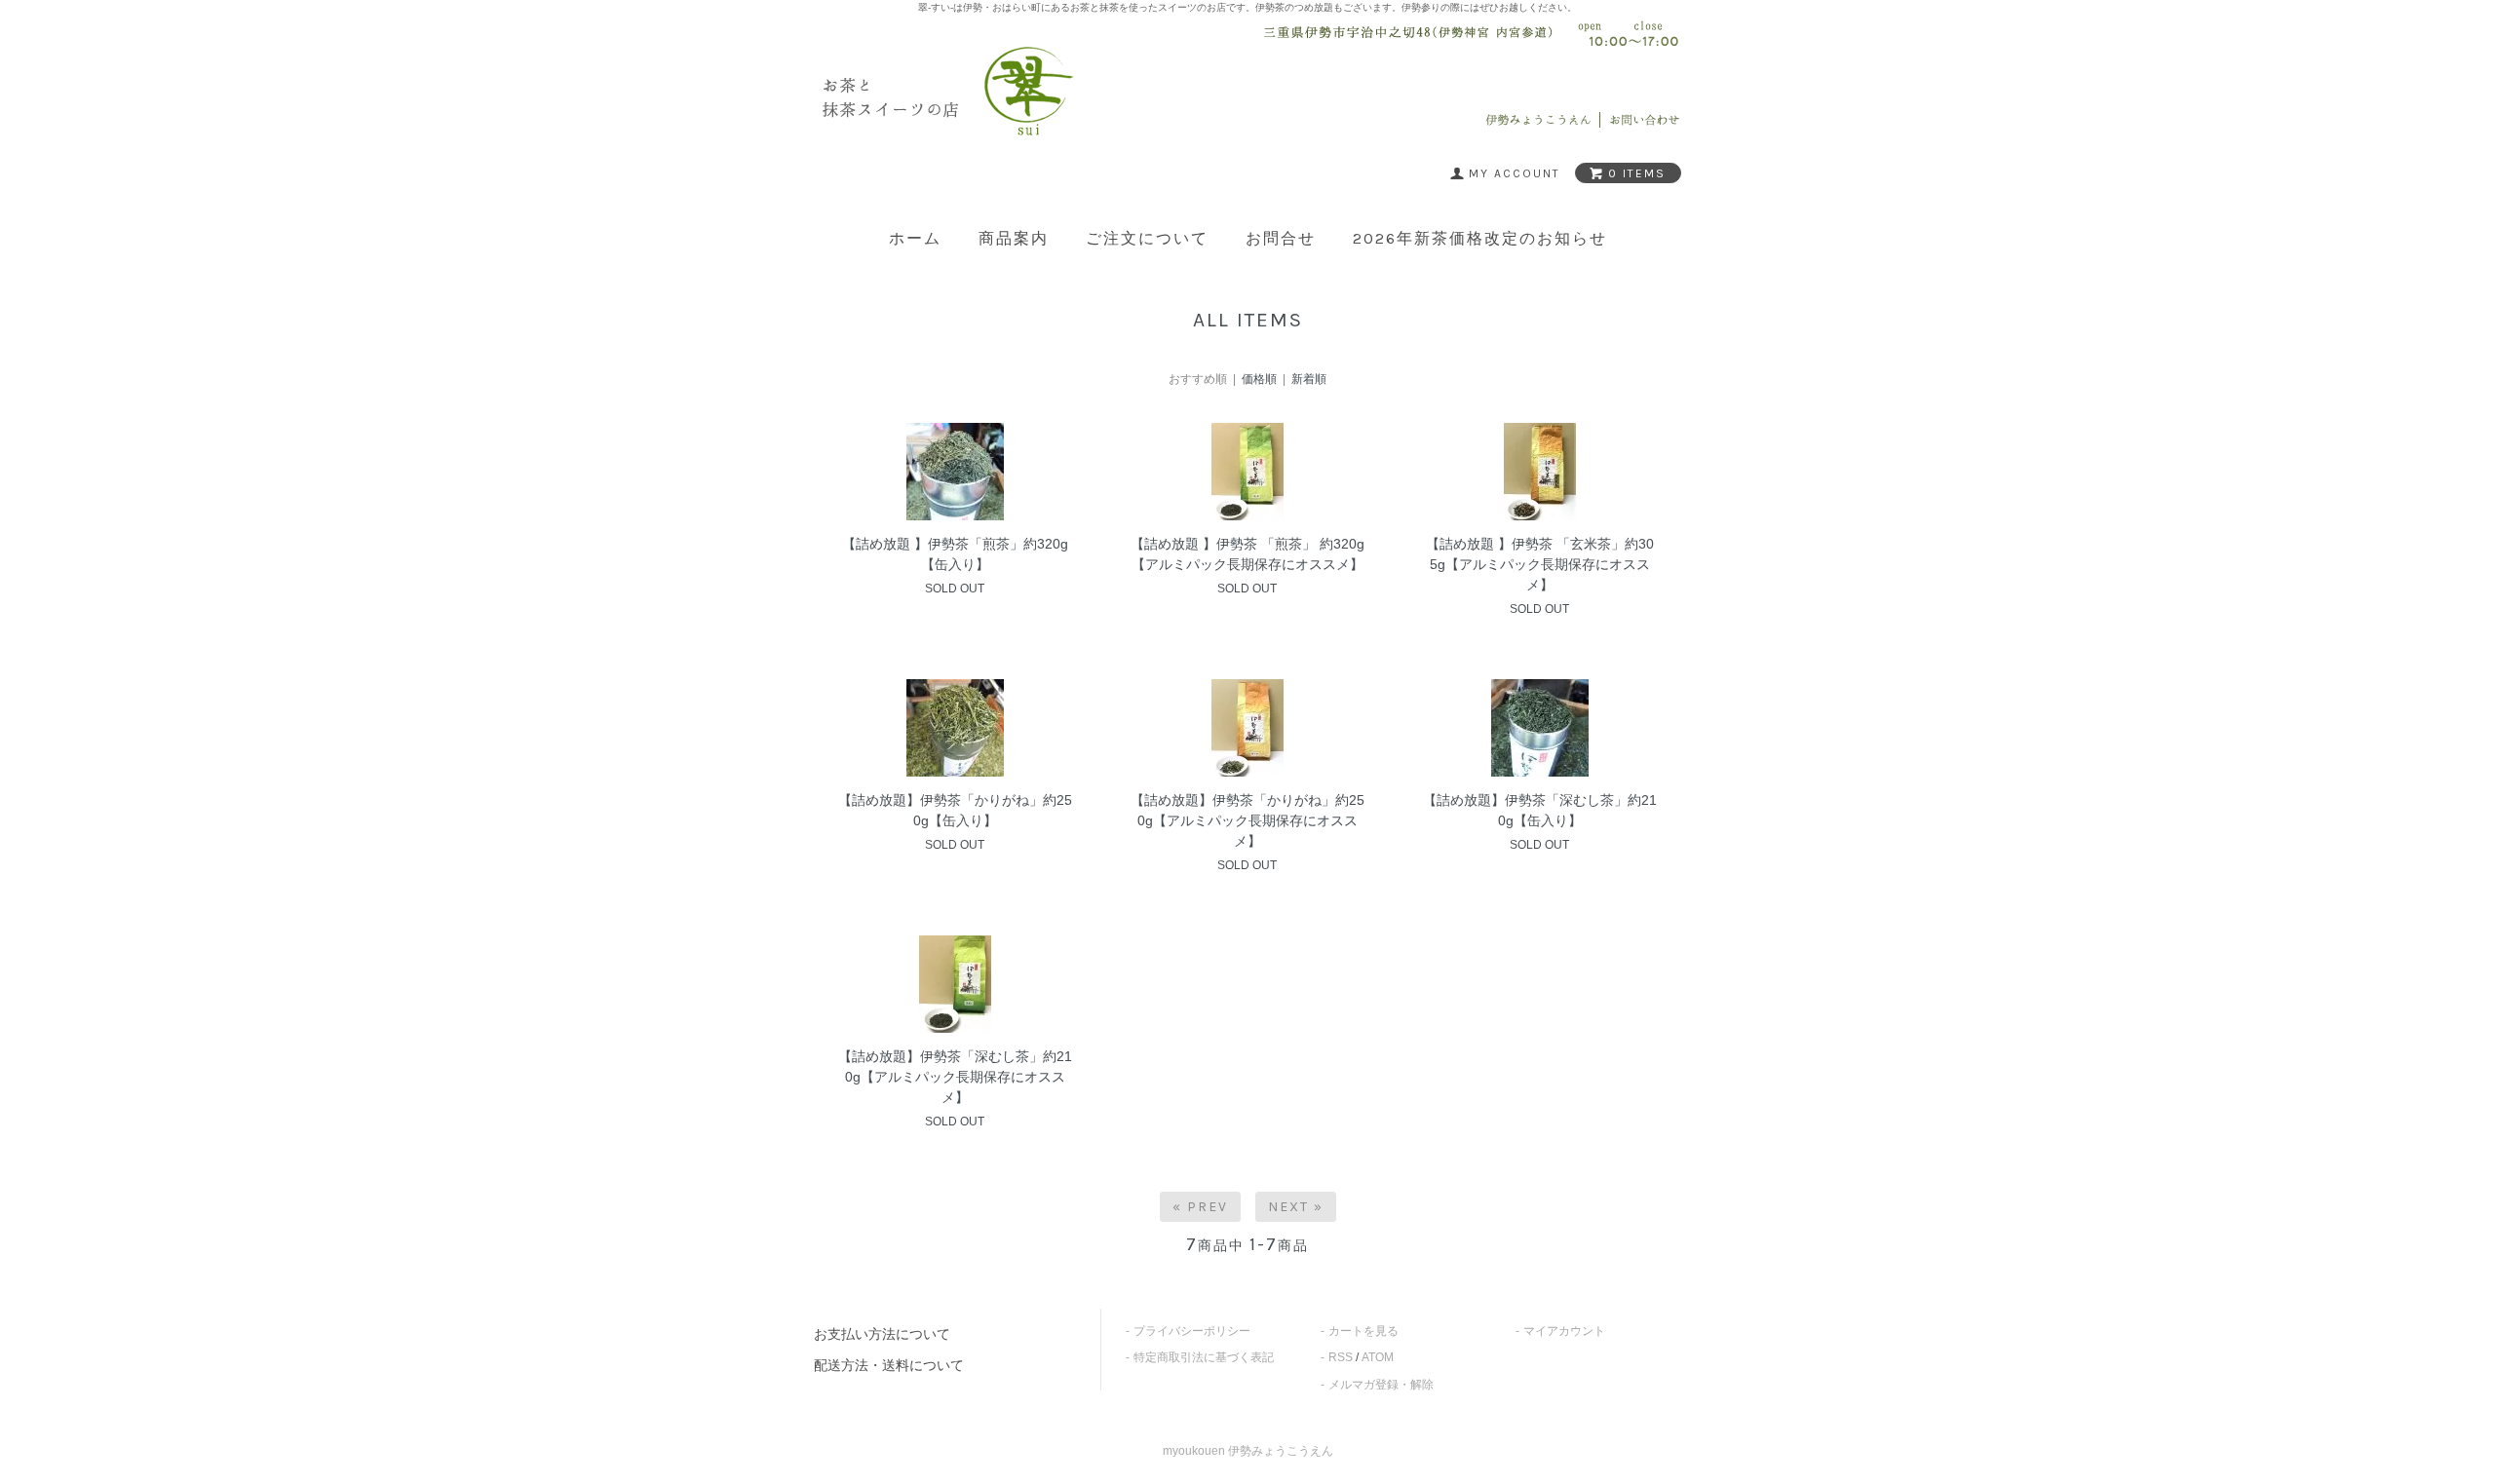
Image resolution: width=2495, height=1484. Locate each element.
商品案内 (1014, 239)
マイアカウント (1564, 1331)
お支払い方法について (882, 1334)
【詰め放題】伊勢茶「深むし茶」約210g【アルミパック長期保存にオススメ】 (955, 1077)
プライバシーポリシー (1192, 1331)
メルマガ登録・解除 (1381, 1385)
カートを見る (1363, 1331)
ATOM (1378, 1357)
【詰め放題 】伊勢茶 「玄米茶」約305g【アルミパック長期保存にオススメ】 (1540, 564)
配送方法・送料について (889, 1365)
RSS (1341, 1357)
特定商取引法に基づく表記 (1204, 1357)
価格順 (1259, 379)
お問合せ (1281, 239)
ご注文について (1147, 239)
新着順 (1309, 379)
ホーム (915, 239)
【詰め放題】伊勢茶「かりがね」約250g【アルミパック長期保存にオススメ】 (1247, 820)
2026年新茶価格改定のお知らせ (1480, 239)
